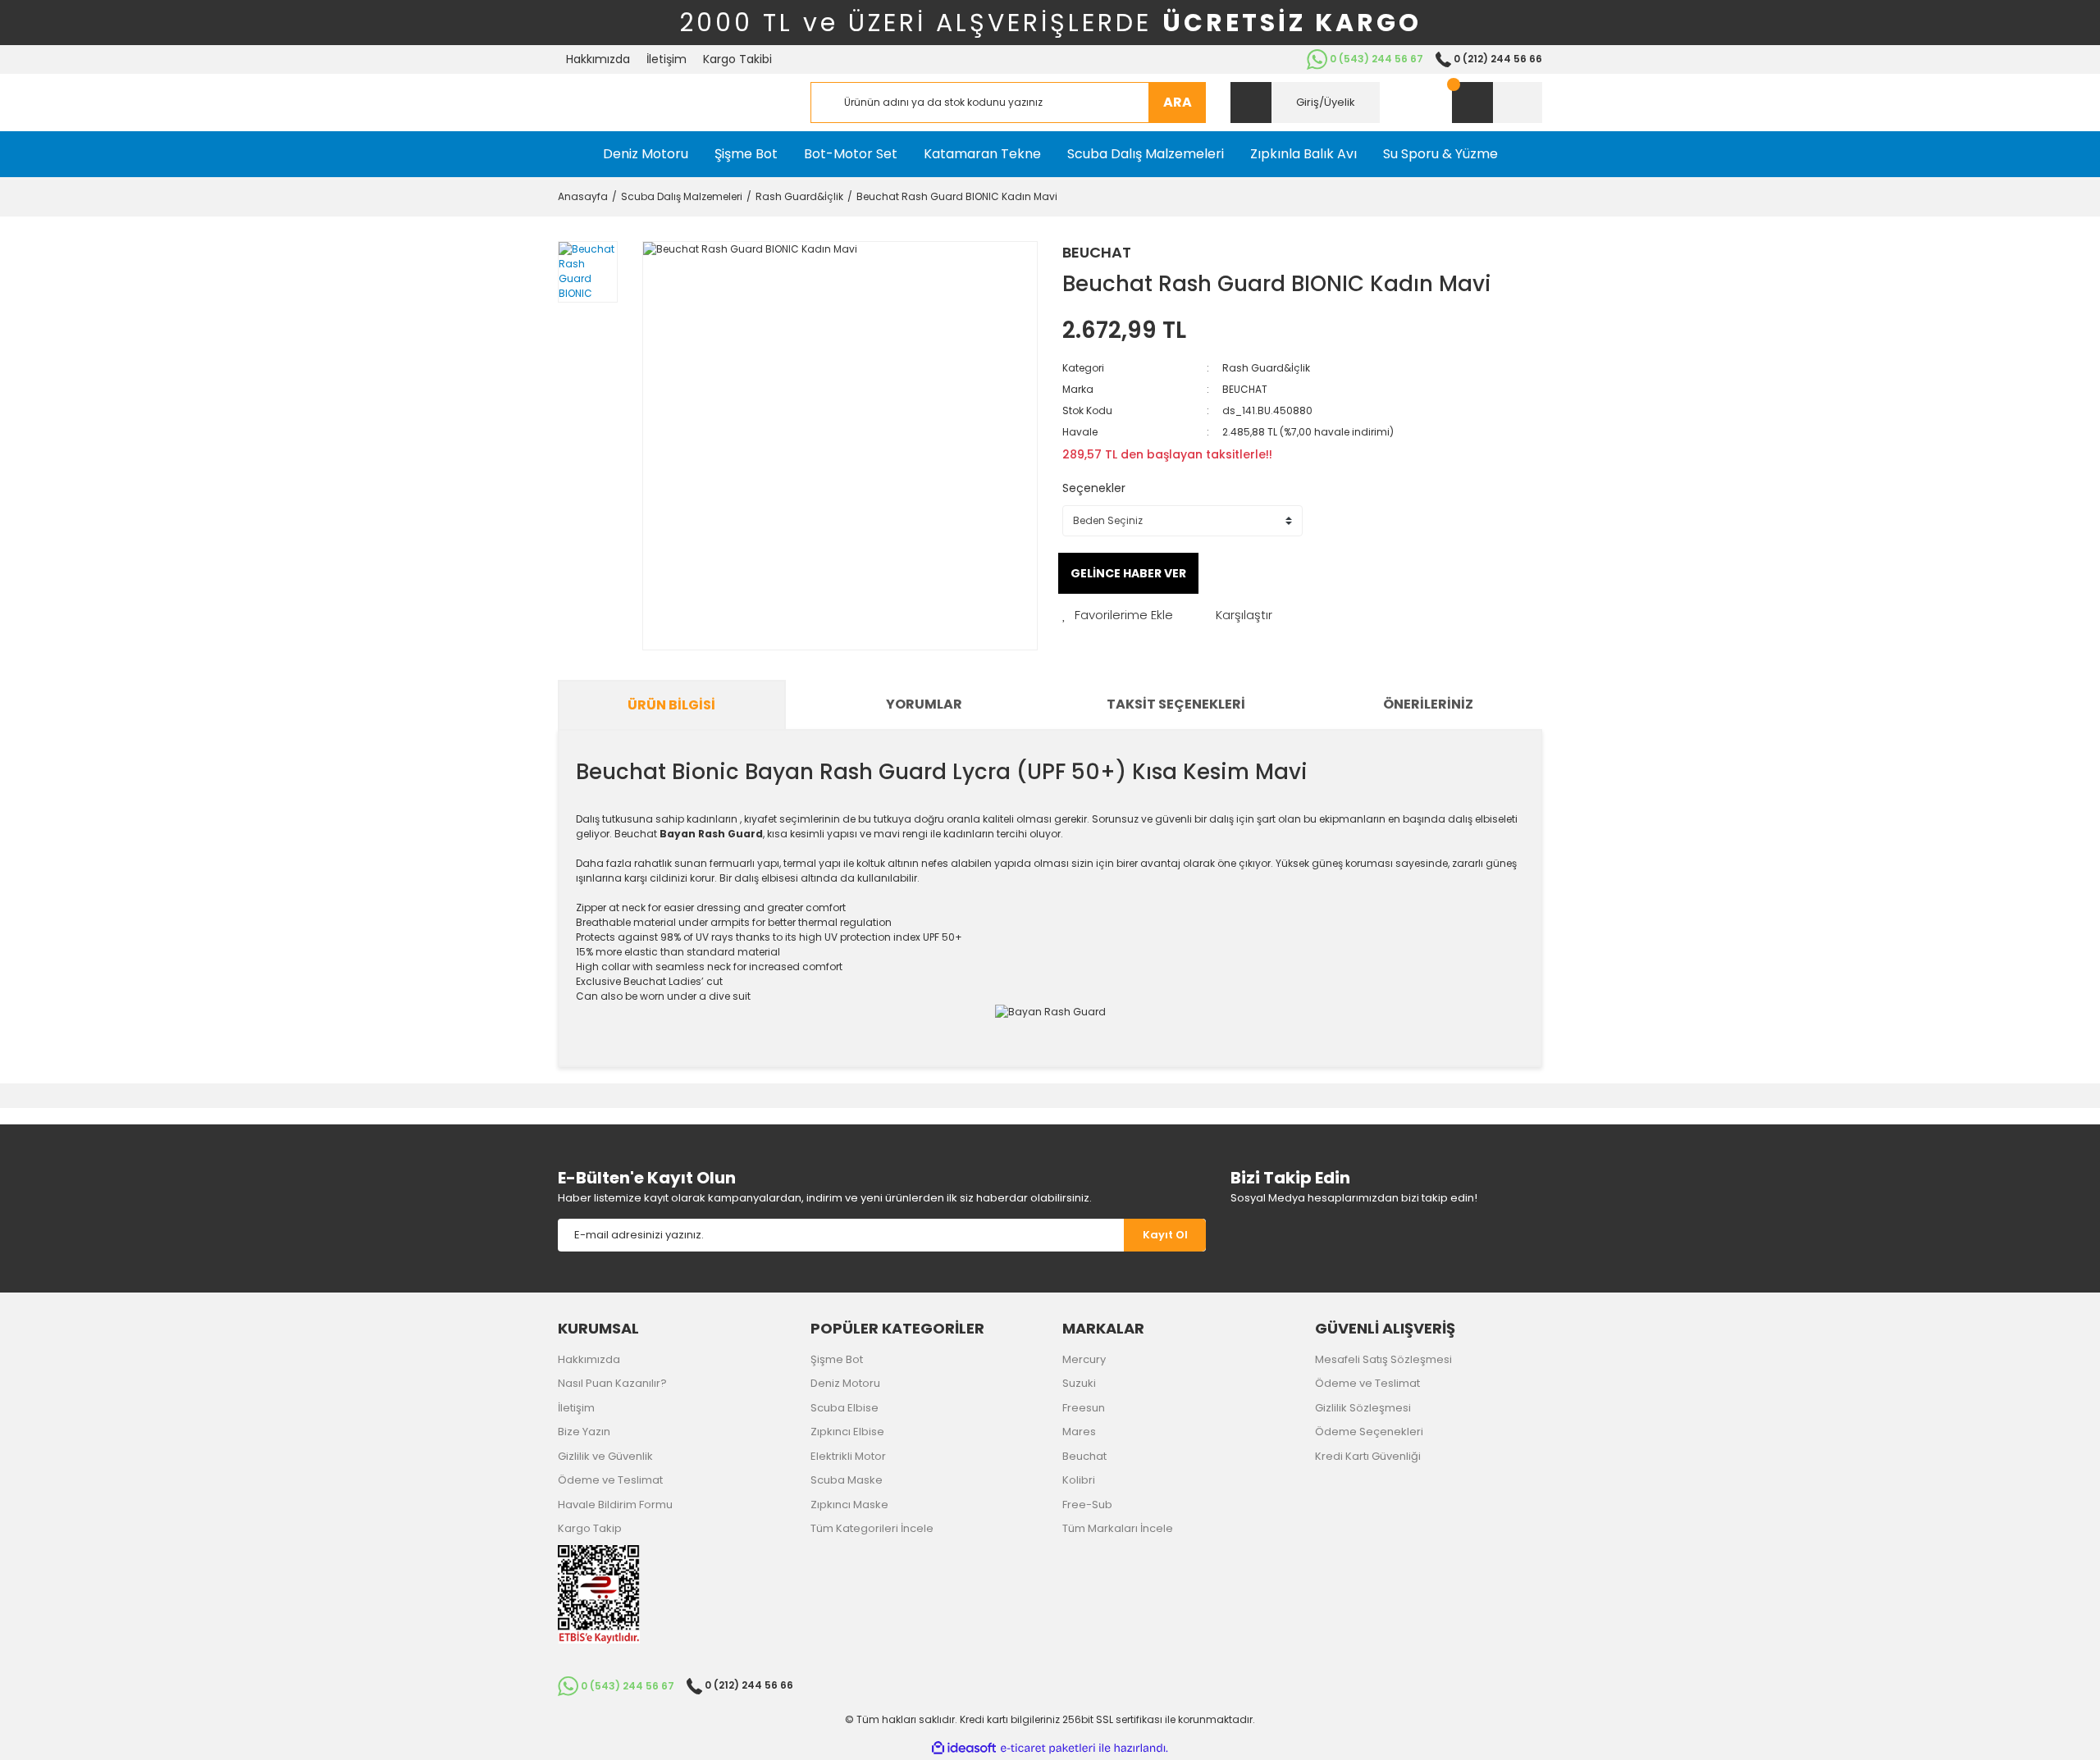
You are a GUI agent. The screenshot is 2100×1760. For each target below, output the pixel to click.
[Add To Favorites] (1118, 616)
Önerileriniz (1428, 704)
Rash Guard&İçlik (1266, 368)
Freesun (1084, 1408)
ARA (1178, 102)
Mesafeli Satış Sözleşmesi (1383, 1359)
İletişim (667, 59)
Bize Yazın (584, 1432)
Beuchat (1084, 1456)
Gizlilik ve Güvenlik (605, 1456)
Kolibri (1079, 1480)
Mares (1079, 1432)
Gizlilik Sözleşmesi (1363, 1408)
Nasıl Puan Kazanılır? (612, 1383)
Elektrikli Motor (848, 1456)
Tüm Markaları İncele (1118, 1528)
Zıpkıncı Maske (849, 1505)
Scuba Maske (847, 1480)
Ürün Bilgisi (671, 705)
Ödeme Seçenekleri (1369, 1432)
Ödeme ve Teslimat (610, 1480)
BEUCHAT (1097, 252)
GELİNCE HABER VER (1128, 573)
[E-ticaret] (1048, 1748)
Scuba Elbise (845, 1408)
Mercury (1084, 1359)
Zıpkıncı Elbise (847, 1432)
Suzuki (1079, 1383)
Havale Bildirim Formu (615, 1505)
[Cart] (1497, 103)
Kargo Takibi (737, 59)
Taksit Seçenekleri (1176, 704)
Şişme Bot (837, 1359)
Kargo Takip (590, 1528)
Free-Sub (1087, 1505)
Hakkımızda (598, 59)
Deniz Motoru (845, 1383)
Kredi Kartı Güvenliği (1368, 1456)
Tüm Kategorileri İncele (872, 1528)
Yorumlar (924, 704)
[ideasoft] (964, 1748)
